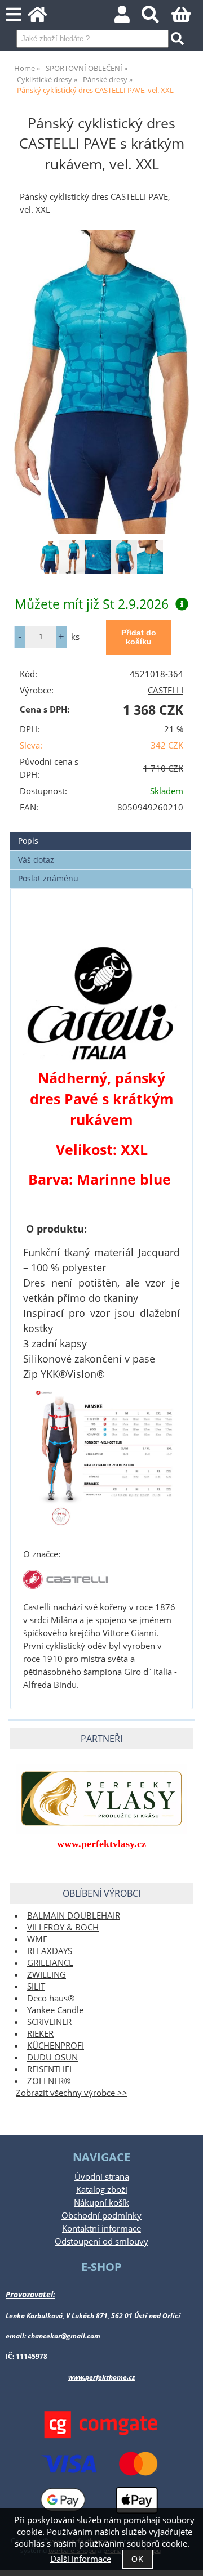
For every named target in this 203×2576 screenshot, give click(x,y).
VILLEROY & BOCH (63, 1927)
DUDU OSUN (52, 2057)
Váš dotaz (36, 860)
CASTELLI (166, 690)
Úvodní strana (102, 2177)
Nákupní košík (101, 2203)
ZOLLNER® (49, 2081)
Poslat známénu (48, 878)
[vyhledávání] (156, 18)
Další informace (81, 2559)
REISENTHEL (50, 2069)
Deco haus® (51, 1998)
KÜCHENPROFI (56, 2046)
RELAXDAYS (50, 1951)
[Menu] (14, 15)
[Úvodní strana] (44, 18)
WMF (37, 1939)
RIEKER (40, 2034)
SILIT (36, 1986)
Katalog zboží (102, 2190)
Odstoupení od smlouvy (101, 2241)
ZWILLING (47, 1975)
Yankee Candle (55, 2010)
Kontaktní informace (101, 2228)
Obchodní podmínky (101, 2216)
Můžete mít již (92, 604)
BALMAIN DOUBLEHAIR (74, 1916)
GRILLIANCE (50, 1963)
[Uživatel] (128, 18)
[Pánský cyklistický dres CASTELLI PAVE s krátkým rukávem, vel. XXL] (101, 382)
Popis (28, 841)
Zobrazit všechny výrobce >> (72, 2093)
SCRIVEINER (49, 2022)
